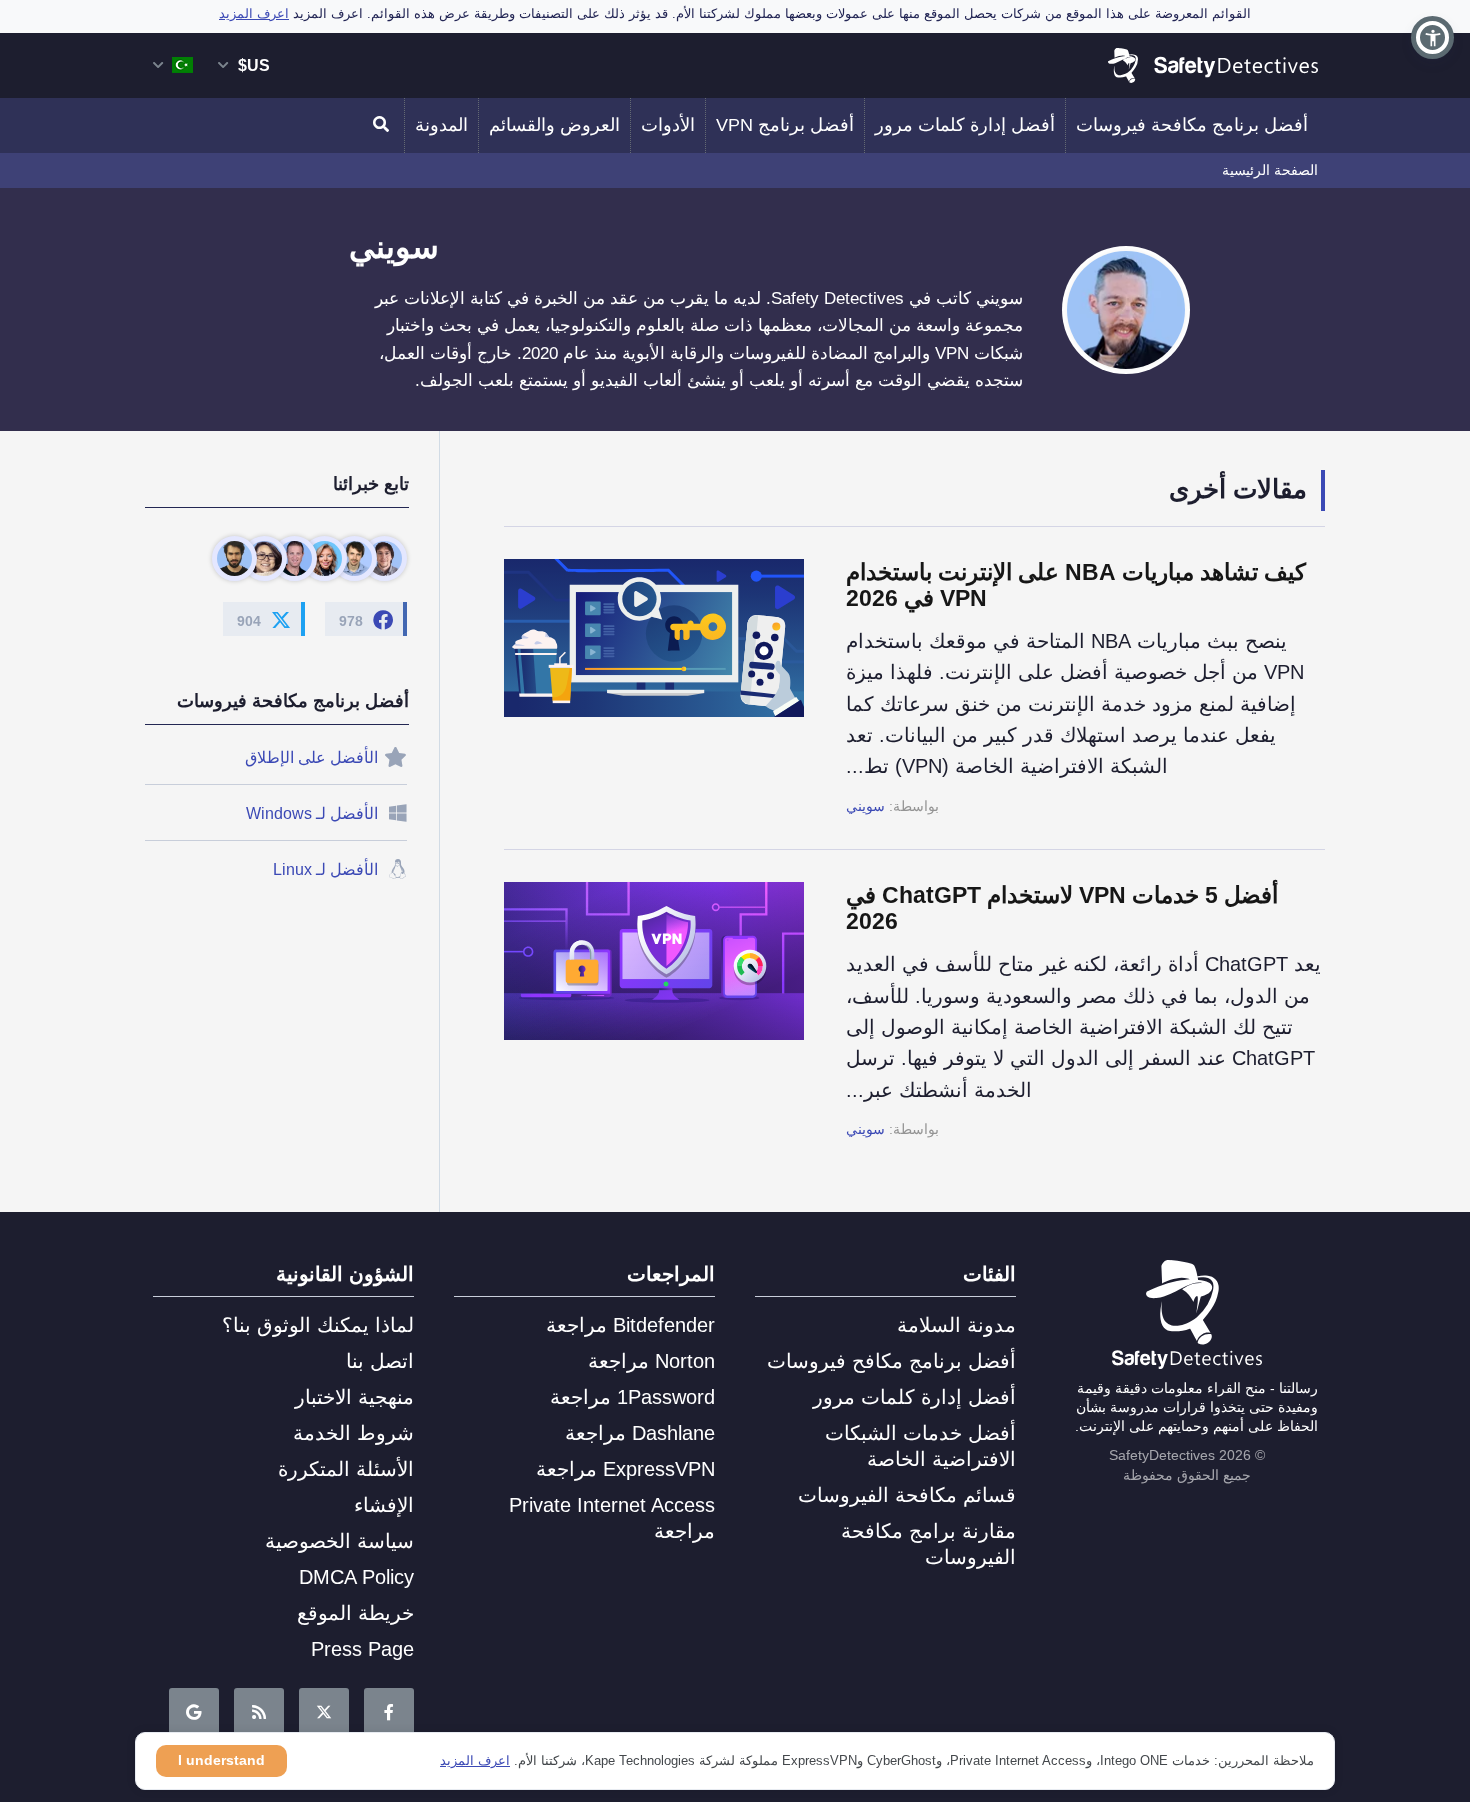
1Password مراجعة (632, 1397)
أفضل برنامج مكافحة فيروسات (1192, 125)
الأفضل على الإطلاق (311, 757)
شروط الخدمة (353, 1433)
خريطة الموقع (355, 1613)
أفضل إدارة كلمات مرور (965, 125)
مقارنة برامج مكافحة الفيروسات (928, 1544)
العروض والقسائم (554, 125)
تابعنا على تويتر (324, 1713)
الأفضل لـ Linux (325, 869)
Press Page (362, 1649)
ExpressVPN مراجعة (625, 1469)
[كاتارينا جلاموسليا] (324, 558)
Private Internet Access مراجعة (612, 1518)
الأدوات (668, 125)
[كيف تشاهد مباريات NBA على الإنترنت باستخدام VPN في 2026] (675, 688)
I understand (221, 1760)
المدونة (441, 125)
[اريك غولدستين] (294, 558)
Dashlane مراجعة (640, 1433)
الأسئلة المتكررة (346, 1469)
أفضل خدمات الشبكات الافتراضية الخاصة (920, 1446)
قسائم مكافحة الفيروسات (907, 1495)
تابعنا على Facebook (389, 1713)
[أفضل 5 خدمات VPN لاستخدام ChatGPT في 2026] (675, 1011)
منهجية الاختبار (354, 1397)
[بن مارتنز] (384, 558)
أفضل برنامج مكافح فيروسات (891, 1361)
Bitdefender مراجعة (630, 1325)
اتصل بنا (380, 1361)
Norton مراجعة (651, 1361)
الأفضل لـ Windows (312, 813)
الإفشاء (384, 1505)
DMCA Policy (356, 1577)
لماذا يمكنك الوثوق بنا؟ (318, 1325)
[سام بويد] (354, 558)
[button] (1432, 37)
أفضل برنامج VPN (785, 125)
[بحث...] (384, 125)
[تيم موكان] (234, 558)
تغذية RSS (259, 1713)
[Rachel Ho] (264, 558)
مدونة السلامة (956, 1325)
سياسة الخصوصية (339, 1541)
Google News (194, 1713)
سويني (865, 806)
